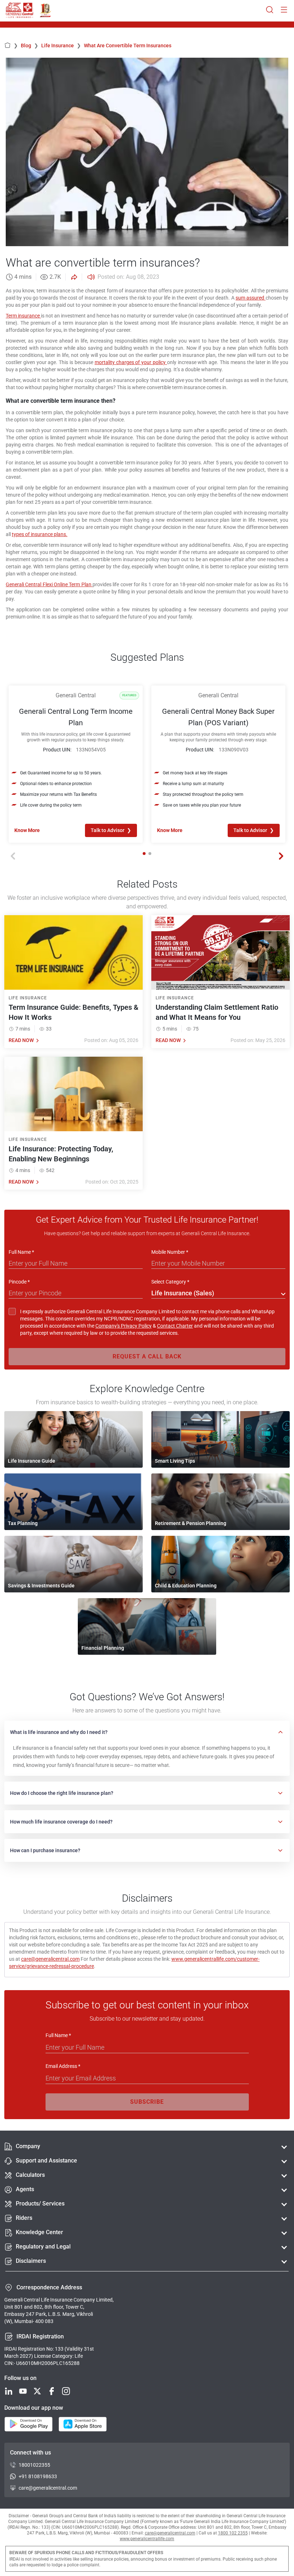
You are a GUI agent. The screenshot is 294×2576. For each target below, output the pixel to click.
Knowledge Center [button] (39, 2232)
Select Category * (170, 1282)
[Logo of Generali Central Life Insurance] (20, 10)
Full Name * (21, 1252)
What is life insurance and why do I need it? (59, 1732)
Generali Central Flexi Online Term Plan (49, 584)
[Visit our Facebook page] (52, 2392)
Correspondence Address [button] (49, 2287)
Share (73, 277)
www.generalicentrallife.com (147, 2539)
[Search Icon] (270, 10)
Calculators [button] (30, 2175)
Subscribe (147, 2102)
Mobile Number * (170, 1252)
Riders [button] (24, 2218)
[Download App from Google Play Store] (29, 2425)
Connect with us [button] (30, 2453)
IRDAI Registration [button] (40, 2336)
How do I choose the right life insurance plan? (62, 1793)
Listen (90, 277)
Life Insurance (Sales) (183, 1293)
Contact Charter (175, 1326)
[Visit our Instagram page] (66, 2392)
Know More (27, 830)
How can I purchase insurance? (45, 1850)
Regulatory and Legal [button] (43, 2247)
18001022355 (34, 2465)
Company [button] (28, 2146)
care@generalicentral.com (50, 1959)
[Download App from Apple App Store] (83, 2425)
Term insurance (23, 316)
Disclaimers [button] (31, 2261)
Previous (13, 856)
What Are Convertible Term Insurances (128, 46)
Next (281, 856)
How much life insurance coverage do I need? (61, 1822)
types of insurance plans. (40, 534)
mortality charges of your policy (131, 362)
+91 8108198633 (38, 2476)
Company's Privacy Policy (124, 1326)
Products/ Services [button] (40, 2204)
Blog (30, 46)
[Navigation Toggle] (284, 10)
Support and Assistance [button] (46, 2161)
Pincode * (19, 1282)
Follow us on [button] (20, 2378)
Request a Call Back (147, 1356)
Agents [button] (25, 2189)
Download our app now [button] (34, 2408)
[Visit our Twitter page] (37, 2392)
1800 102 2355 (233, 2533)
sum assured (251, 298)
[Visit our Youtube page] (23, 2392)
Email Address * (63, 2066)
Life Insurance (61, 46)
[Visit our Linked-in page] (9, 2392)
